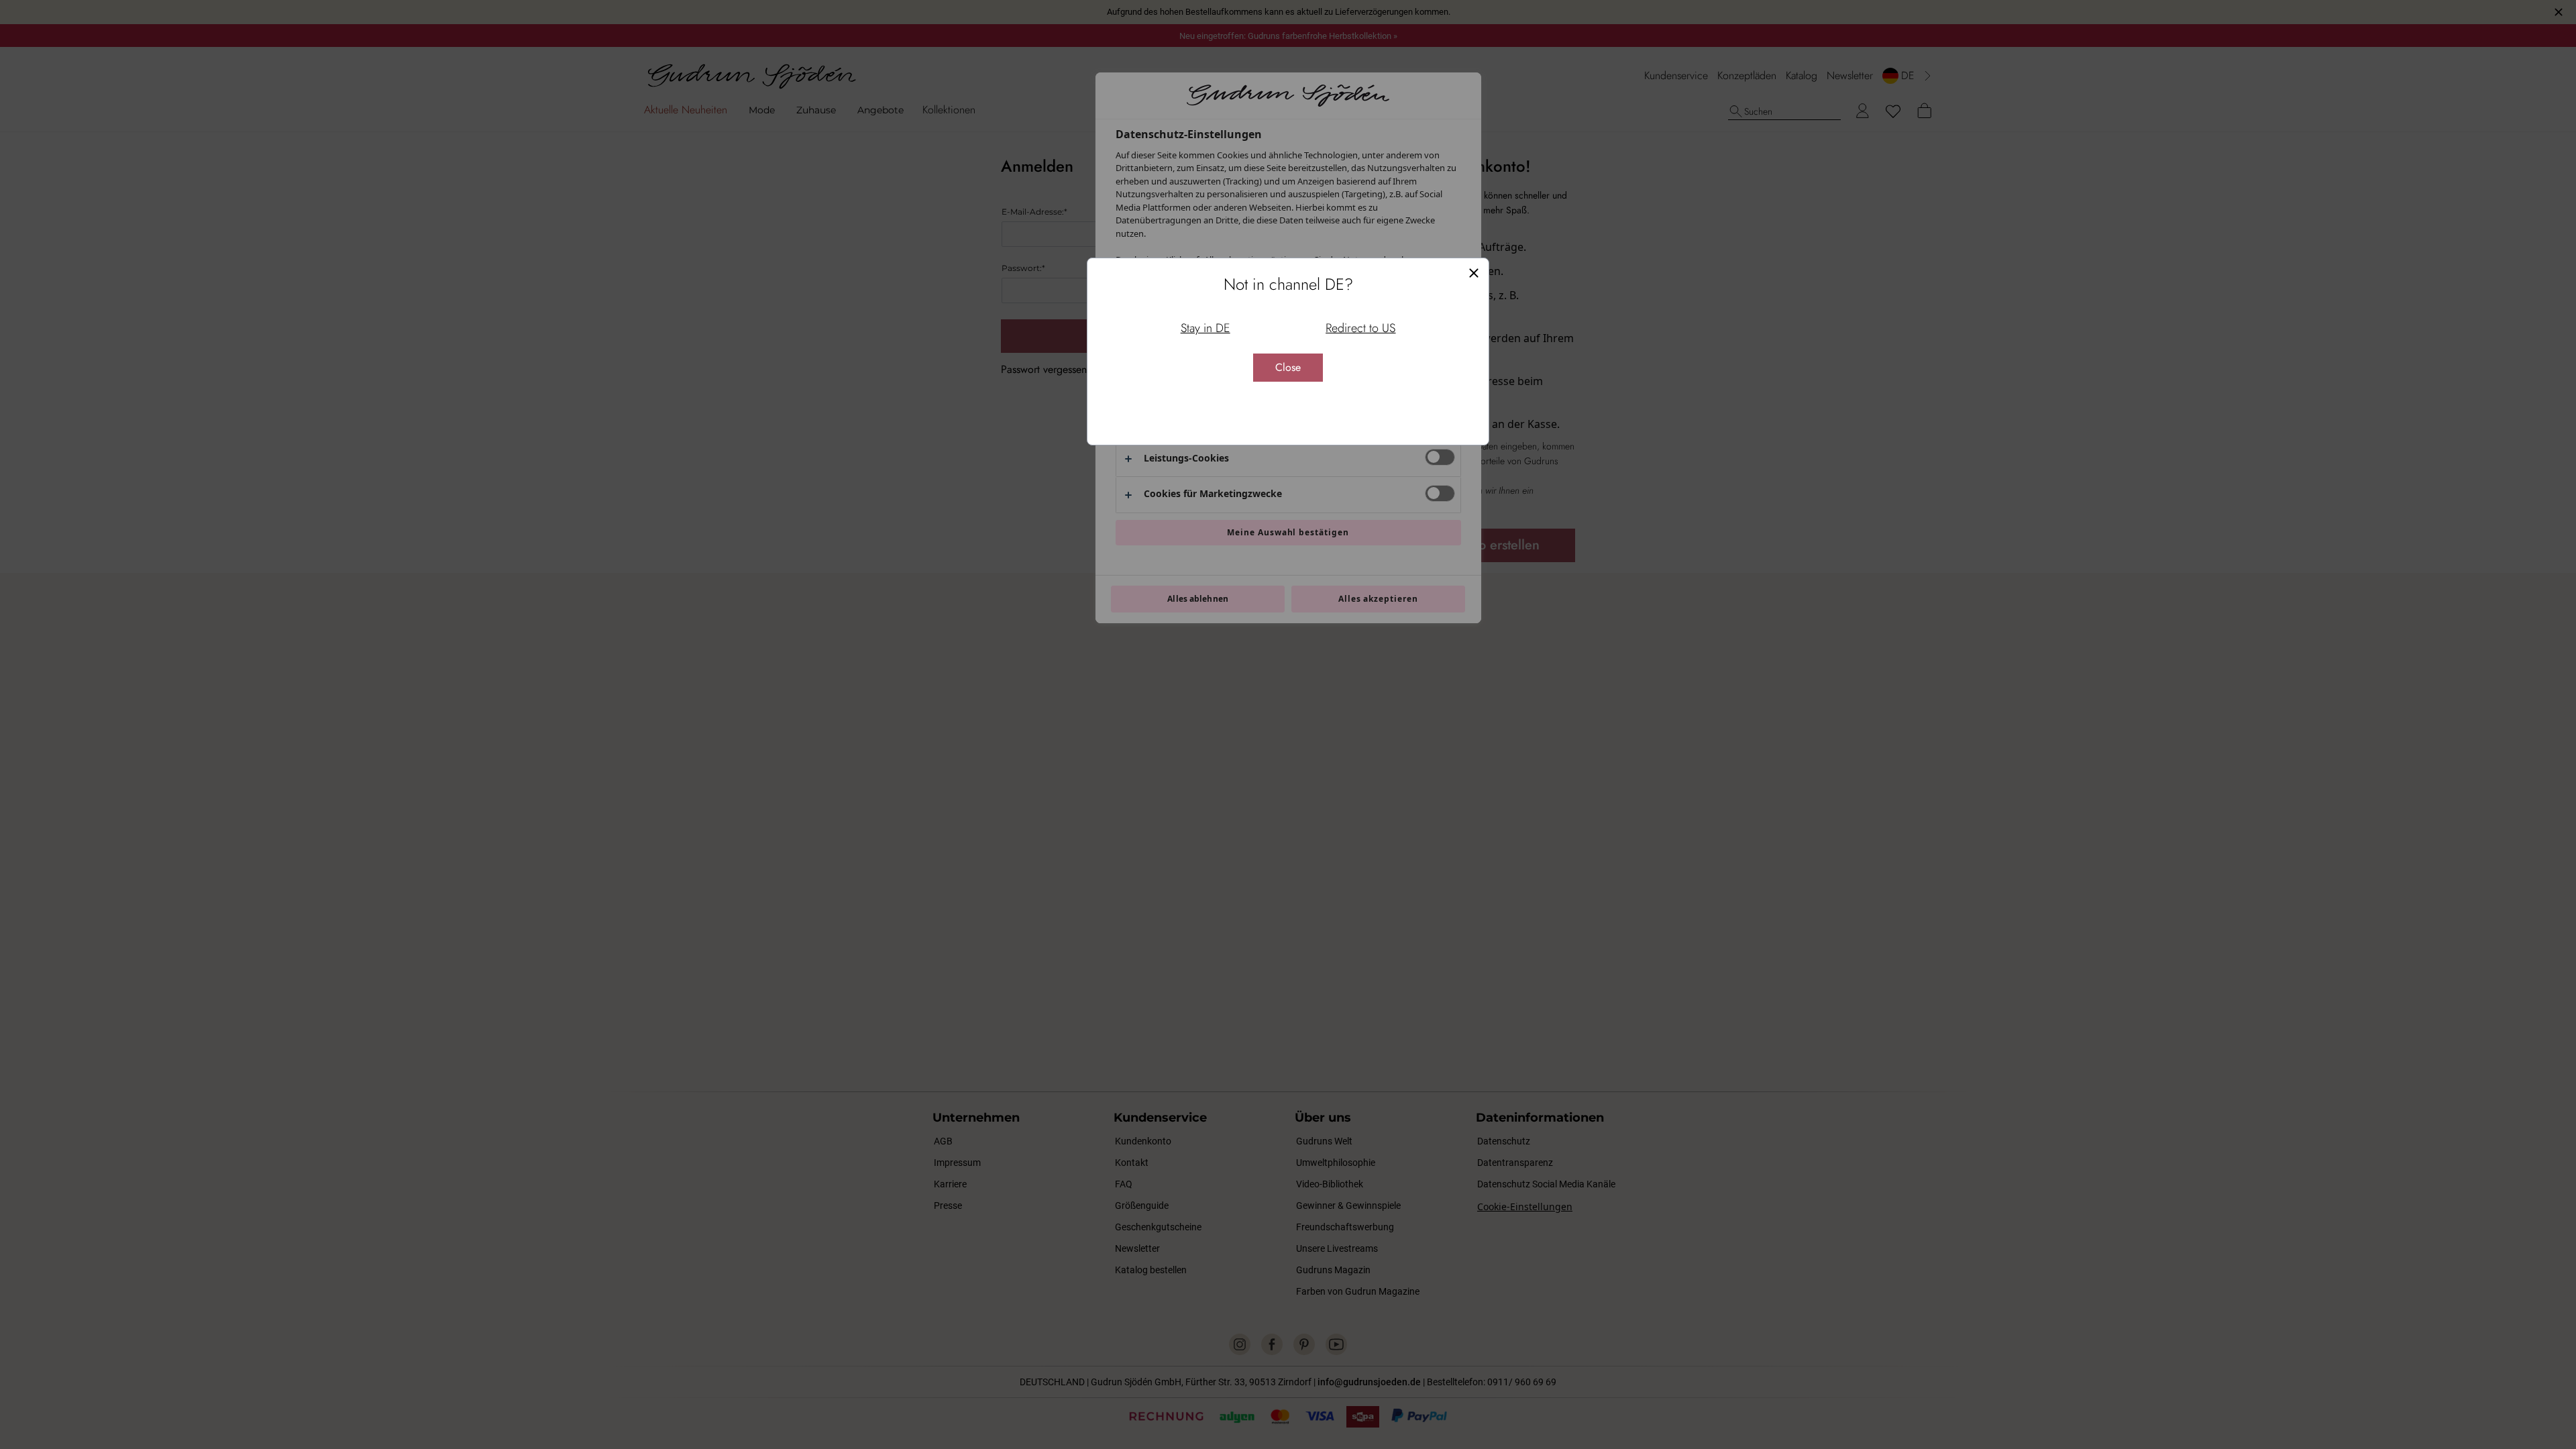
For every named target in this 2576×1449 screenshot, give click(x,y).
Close (1288, 367)
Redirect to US (1360, 328)
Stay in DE (1205, 328)
